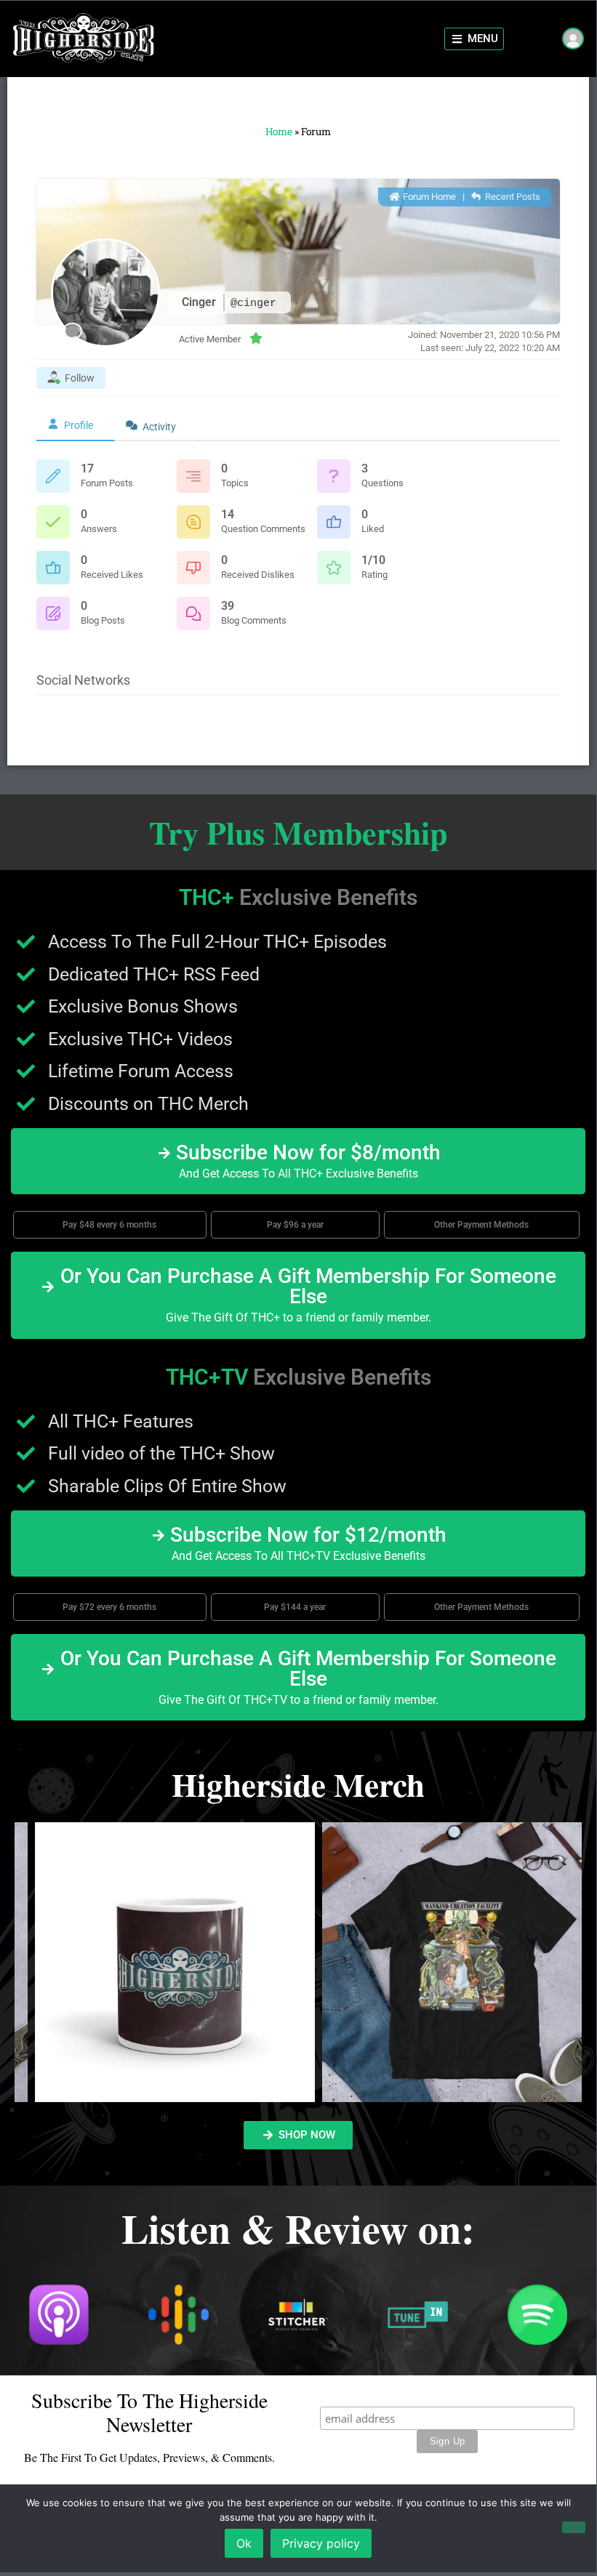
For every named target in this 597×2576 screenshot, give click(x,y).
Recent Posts (512, 197)
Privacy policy (321, 2543)
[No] (574, 2527)
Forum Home (428, 197)
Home (279, 132)
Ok (244, 2543)
